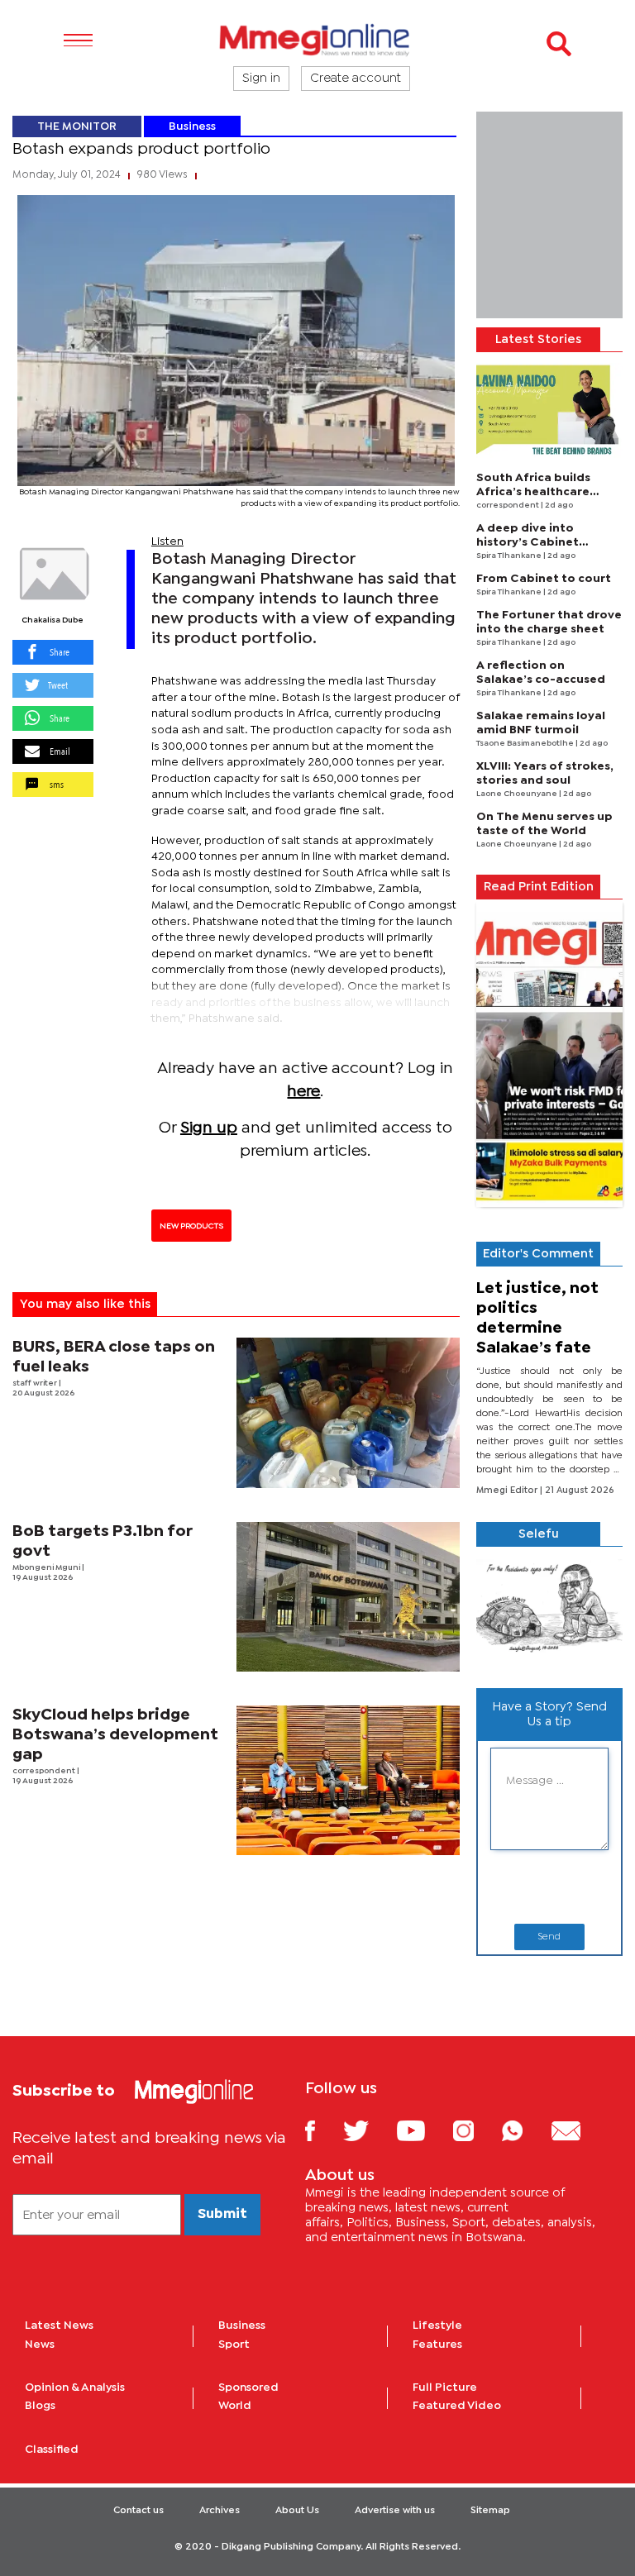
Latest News (59, 2326)
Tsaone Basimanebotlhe (526, 744)
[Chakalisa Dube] (53, 575)
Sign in (261, 79)
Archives (220, 2511)
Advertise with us (395, 2511)
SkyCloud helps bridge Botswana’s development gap (115, 1735)
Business (192, 126)
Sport (234, 2345)
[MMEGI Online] (317, 39)
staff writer (36, 1383)
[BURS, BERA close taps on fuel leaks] (349, 1412)
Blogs (40, 2406)
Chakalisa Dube (53, 620)
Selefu (539, 1534)
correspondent (45, 1771)
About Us (297, 2511)
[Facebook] (322, 2130)
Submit (222, 2214)
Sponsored (248, 2388)
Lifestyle (437, 2326)
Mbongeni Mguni (47, 1568)
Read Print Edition (539, 887)
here (303, 1092)
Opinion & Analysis (75, 2388)
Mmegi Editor (508, 1491)
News (40, 2345)
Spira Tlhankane (510, 556)
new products (191, 1226)
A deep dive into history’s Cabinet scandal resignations (538, 542)
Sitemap (490, 2511)
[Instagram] (476, 2130)
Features (437, 2345)
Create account (356, 79)
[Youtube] (423, 2130)
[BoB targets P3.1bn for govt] (349, 1597)
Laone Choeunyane (518, 794)
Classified (52, 2450)
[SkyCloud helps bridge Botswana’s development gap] (349, 1780)
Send (549, 1937)
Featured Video (457, 2406)
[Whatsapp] (525, 2130)
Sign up (209, 1128)
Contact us (138, 2511)
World (235, 2406)
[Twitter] (368, 2130)
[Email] (578, 2130)
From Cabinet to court (544, 579)
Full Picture (445, 2388)
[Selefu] (549, 1611)
